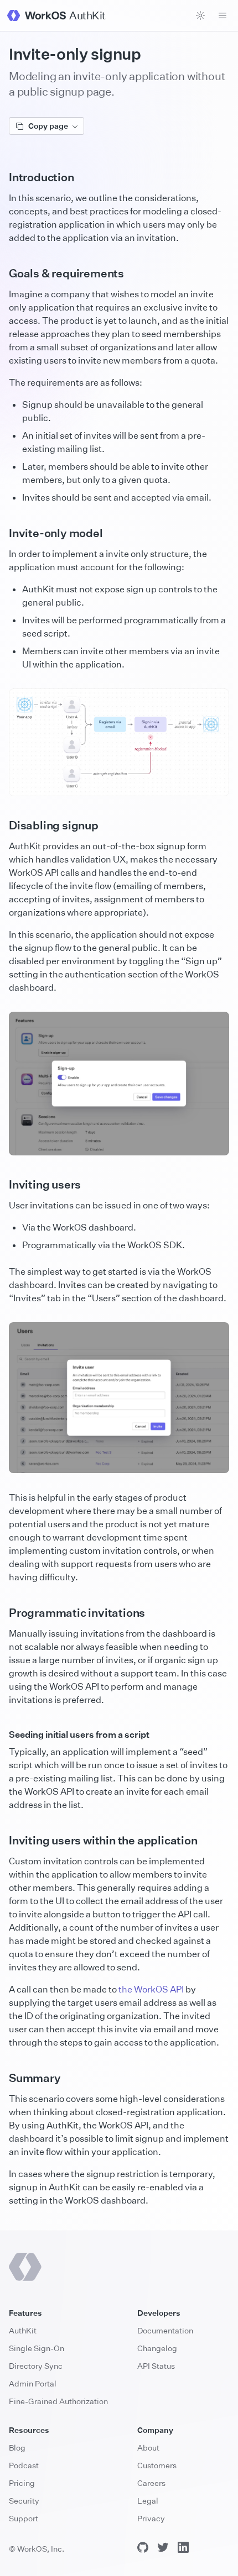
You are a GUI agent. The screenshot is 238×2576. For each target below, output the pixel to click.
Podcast (24, 2465)
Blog (17, 2448)
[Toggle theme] (200, 15)
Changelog (157, 2348)
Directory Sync (36, 2366)
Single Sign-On (37, 2348)
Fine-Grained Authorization (58, 2401)
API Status (156, 2366)
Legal (148, 2501)
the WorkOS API (151, 1989)
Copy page (48, 126)
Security (24, 2501)
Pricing (22, 2483)
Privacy (151, 2518)
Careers (151, 2483)
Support (24, 2518)
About (148, 2448)
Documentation (165, 2330)
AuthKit (23, 2330)
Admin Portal (33, 2383)
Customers (157, 2465)
